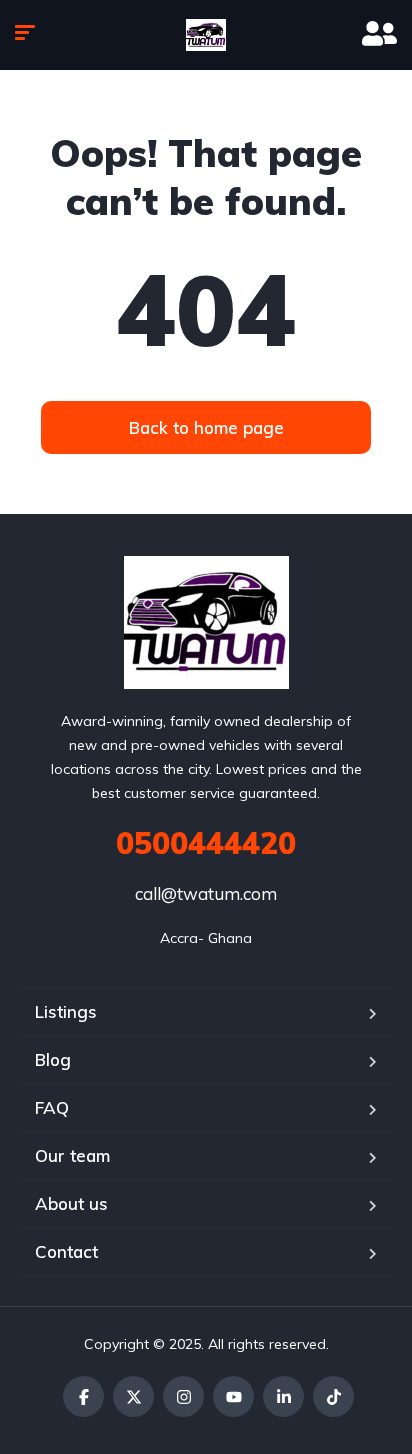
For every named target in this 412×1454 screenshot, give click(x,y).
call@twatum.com (206, 893)
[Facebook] (83, 1396)
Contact (66, 1251)
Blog (53, 1059)
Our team (72, 1155)
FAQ (52, 1107)
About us (71, 1203)
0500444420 (206, 843)
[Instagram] (183, 1396)
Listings (66, 1011)
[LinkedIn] (283, 1396)
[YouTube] (233, 1396)
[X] (133, 1396)
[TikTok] (333, 1396)
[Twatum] (206, 35)
